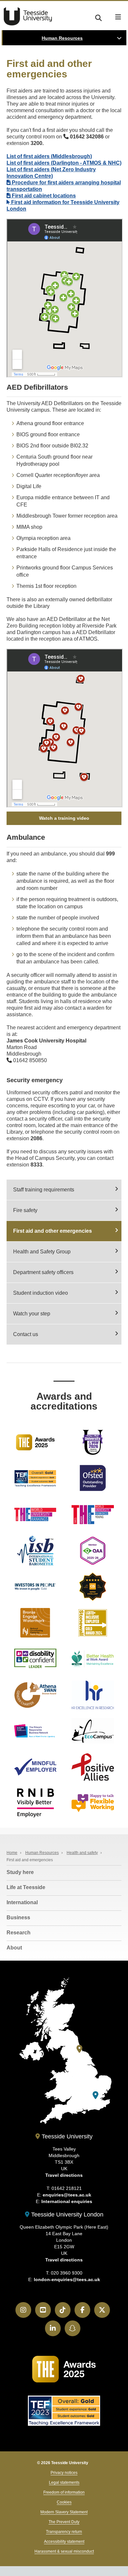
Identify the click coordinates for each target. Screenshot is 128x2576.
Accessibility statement (64, 2542)
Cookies (64, 2502)
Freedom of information (64, 2492)
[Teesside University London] (96, 2095)
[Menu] (118, 17)
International (22, 1902)
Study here (20, 1872)
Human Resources (62, 38)
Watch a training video (64, 818)
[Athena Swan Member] (35, 1695)
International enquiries (67, 2201)
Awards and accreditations (64, 1401)
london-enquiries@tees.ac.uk (67, 2279)
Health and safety (82, 1853)
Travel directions (64, 2175)
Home (12, 1853)
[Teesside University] (79, 2049)
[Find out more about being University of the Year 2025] (35, 1442)
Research (19, 1933)
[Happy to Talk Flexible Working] (93, 1803)
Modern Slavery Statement (64, 2512)
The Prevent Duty (64, 2522)
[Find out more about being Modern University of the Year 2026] (93, 1442)
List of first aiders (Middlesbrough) (49, 156)
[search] (98, 17)
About (14, 1948)
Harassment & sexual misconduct (64, 2551)
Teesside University (28, 16)
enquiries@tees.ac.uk (67, 2195)
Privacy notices (64, 2473)
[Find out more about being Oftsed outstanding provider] (93, 1478)
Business (18, 1917)
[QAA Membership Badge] (93, 1551)
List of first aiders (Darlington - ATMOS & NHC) (64, 163)
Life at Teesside (26, 1887)
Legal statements (64, 2483)
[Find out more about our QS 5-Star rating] (93, 1587)
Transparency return (64, 2532)
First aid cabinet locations (43, 196)
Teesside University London (66, 2215)
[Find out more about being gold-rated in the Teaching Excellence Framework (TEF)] (35, 1478)
